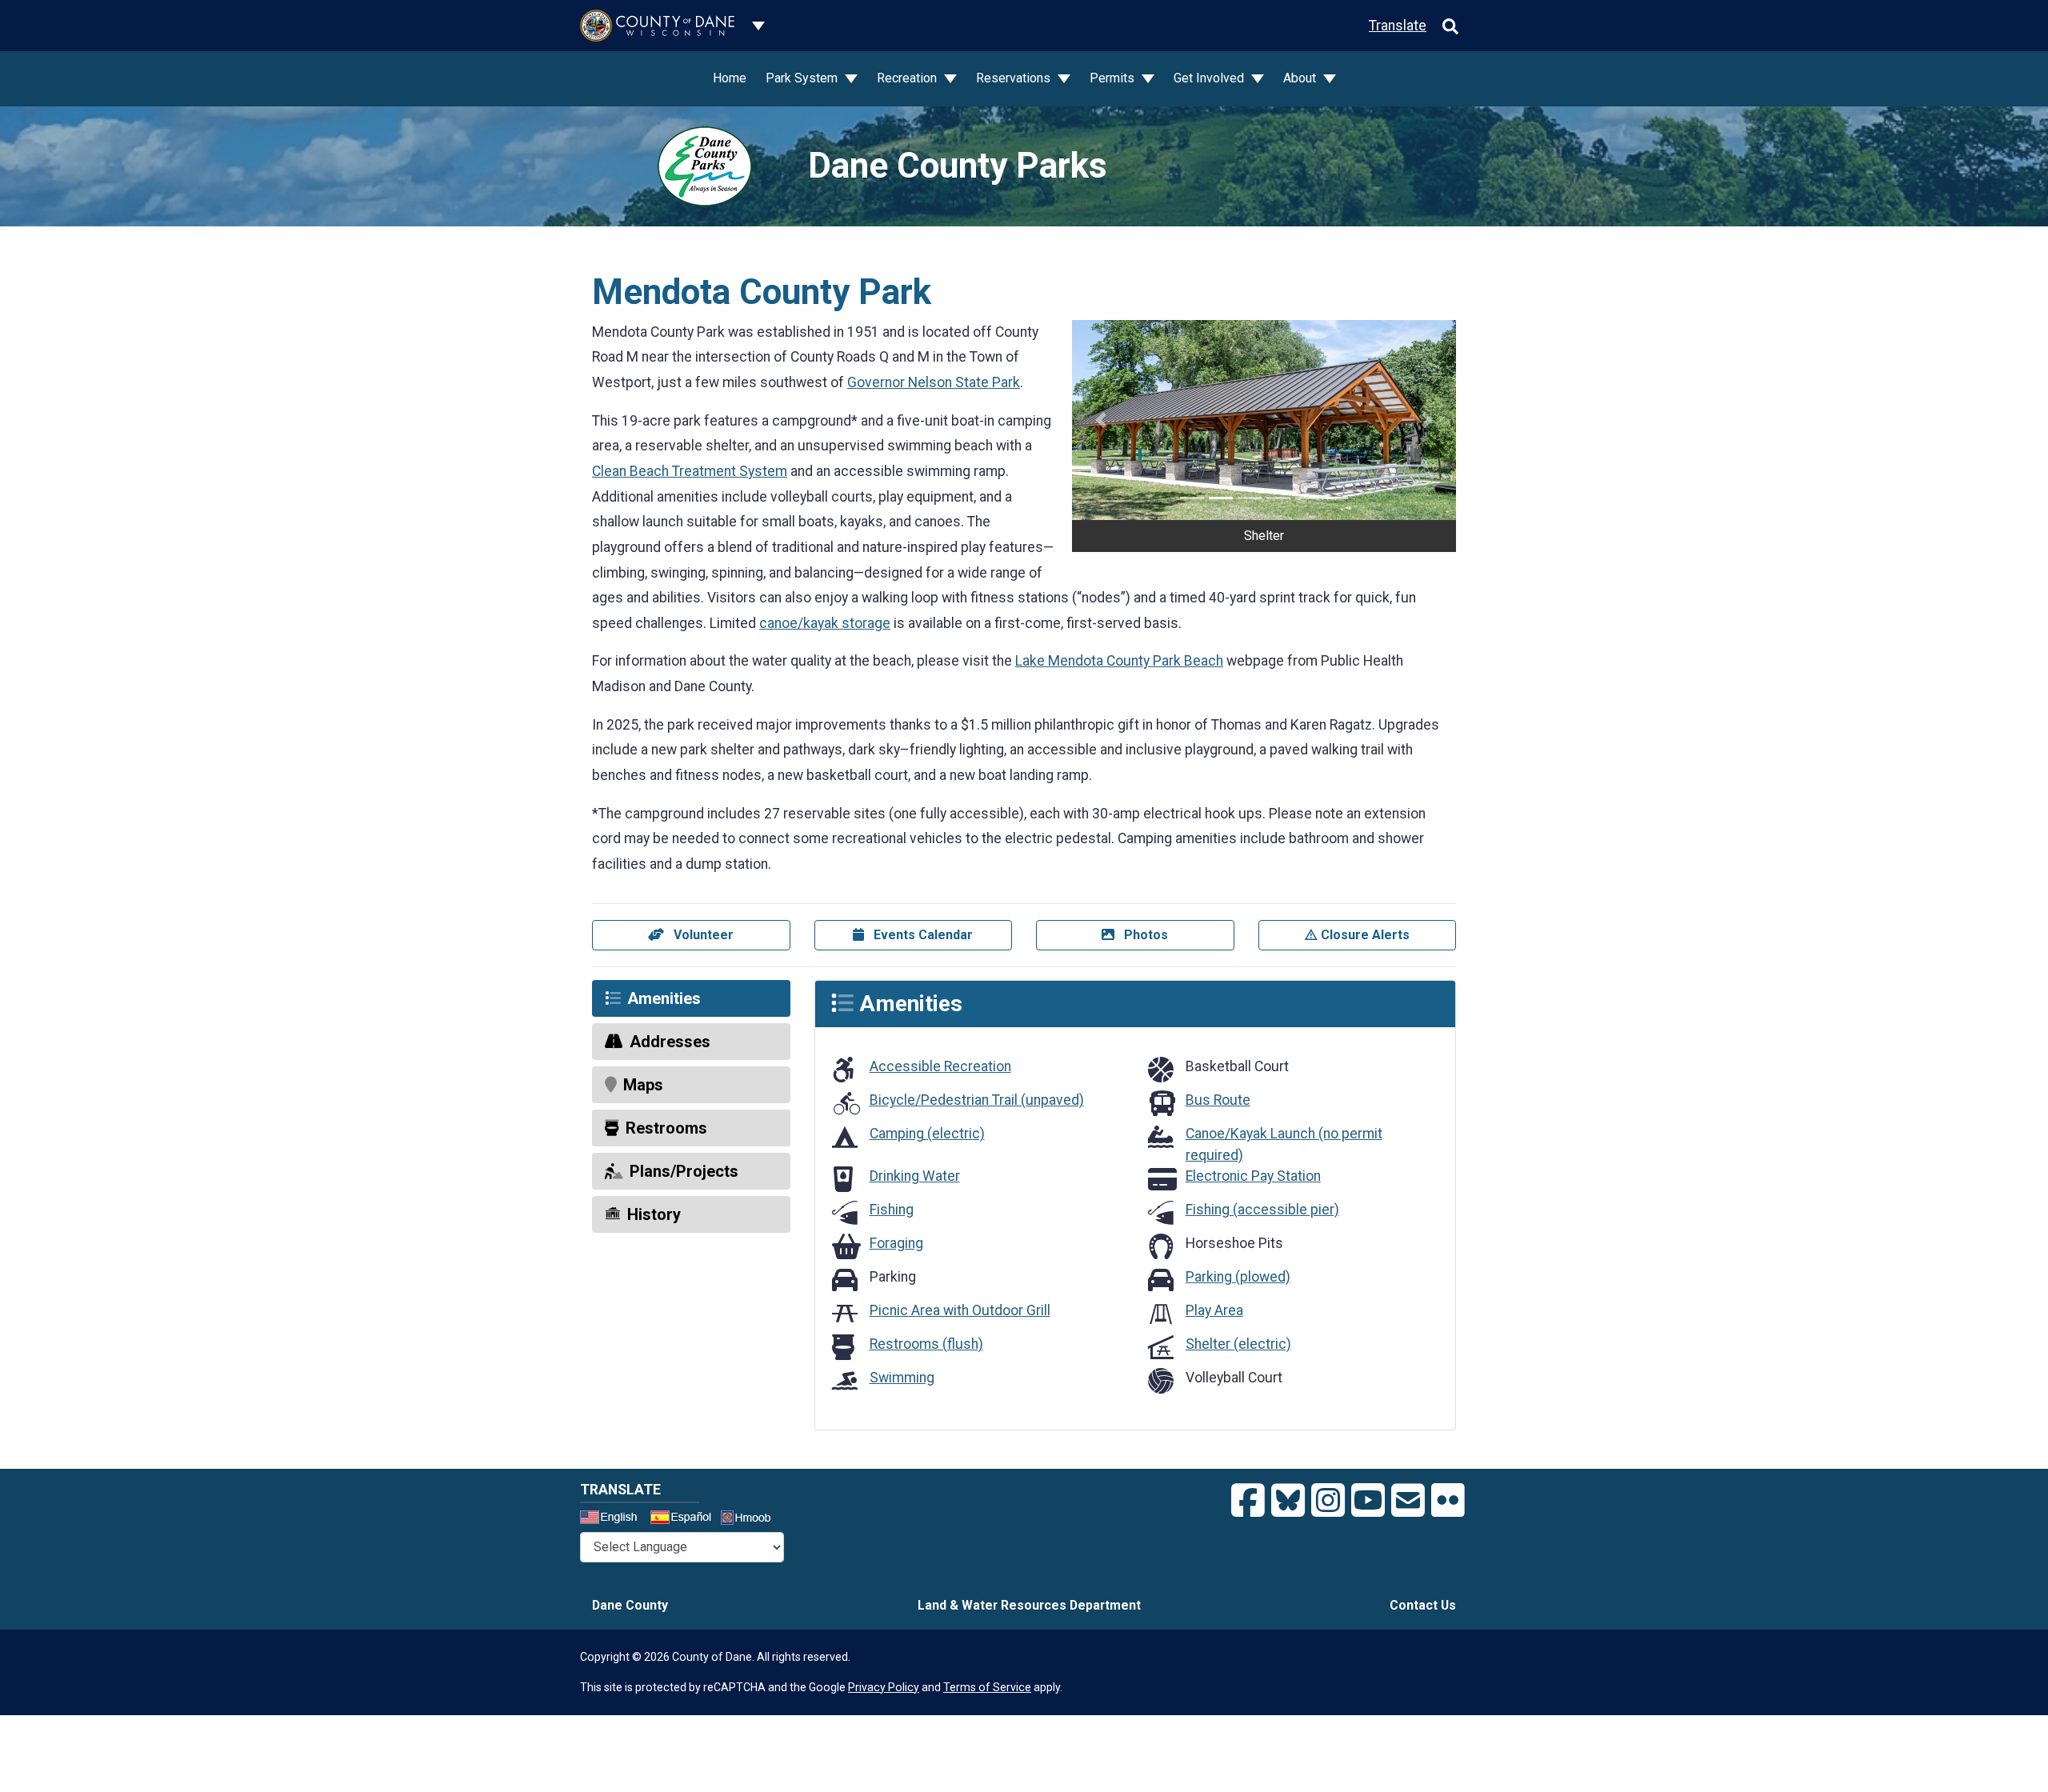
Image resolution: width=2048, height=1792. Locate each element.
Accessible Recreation (940, 1066)
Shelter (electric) (1238, 1344)
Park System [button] (803, 78)
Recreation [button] (908, 78)
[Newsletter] (1408, 1501)
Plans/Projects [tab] (684, 1171)
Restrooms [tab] (666, 1128)
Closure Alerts (1364, 935)
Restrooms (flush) (926, 1344)
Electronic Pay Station (1253, 1176)
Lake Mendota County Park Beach (1119, 661)
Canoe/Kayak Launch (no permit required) (1284, 1144)
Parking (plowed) (1238, 1277)
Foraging (896, 1243)
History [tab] (654, 1214)
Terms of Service (987, 1687)
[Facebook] (1248, 1501)
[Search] (1450, 26)
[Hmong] (751, 1520)
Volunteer (702, 935)
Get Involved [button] (1210, 78)
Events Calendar (922, 935)
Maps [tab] (643, 1085)
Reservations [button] (1015, 78)
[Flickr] (1448, 1501)
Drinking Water (915, 1176)
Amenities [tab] (664, 998)
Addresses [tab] (670, 1042)
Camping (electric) (927, 1134)
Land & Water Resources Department (1029, 1605)
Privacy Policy (884, 1687)
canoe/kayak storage (825, 623)
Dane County (630, 1605)
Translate (1398, 26)
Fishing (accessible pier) (1262, 1210)
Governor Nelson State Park (934, 382)
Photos (1144, 935)
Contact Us (1423, 1605)
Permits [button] (1114, 78)
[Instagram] (1328, 1501)
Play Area (1214, 1310)
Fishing (892, 1210)
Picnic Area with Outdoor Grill (960, 1310)
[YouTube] (1368, 1501)
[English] (614, 1519)
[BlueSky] (1288, 1501)
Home (730, 78)
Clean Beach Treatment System (690, 471)
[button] (1101, 420)
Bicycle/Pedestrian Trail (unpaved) (977, 1100)
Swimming (902, 1378)
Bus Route (1218, 1100)
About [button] (1301, 78)
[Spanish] (684, 1519)
